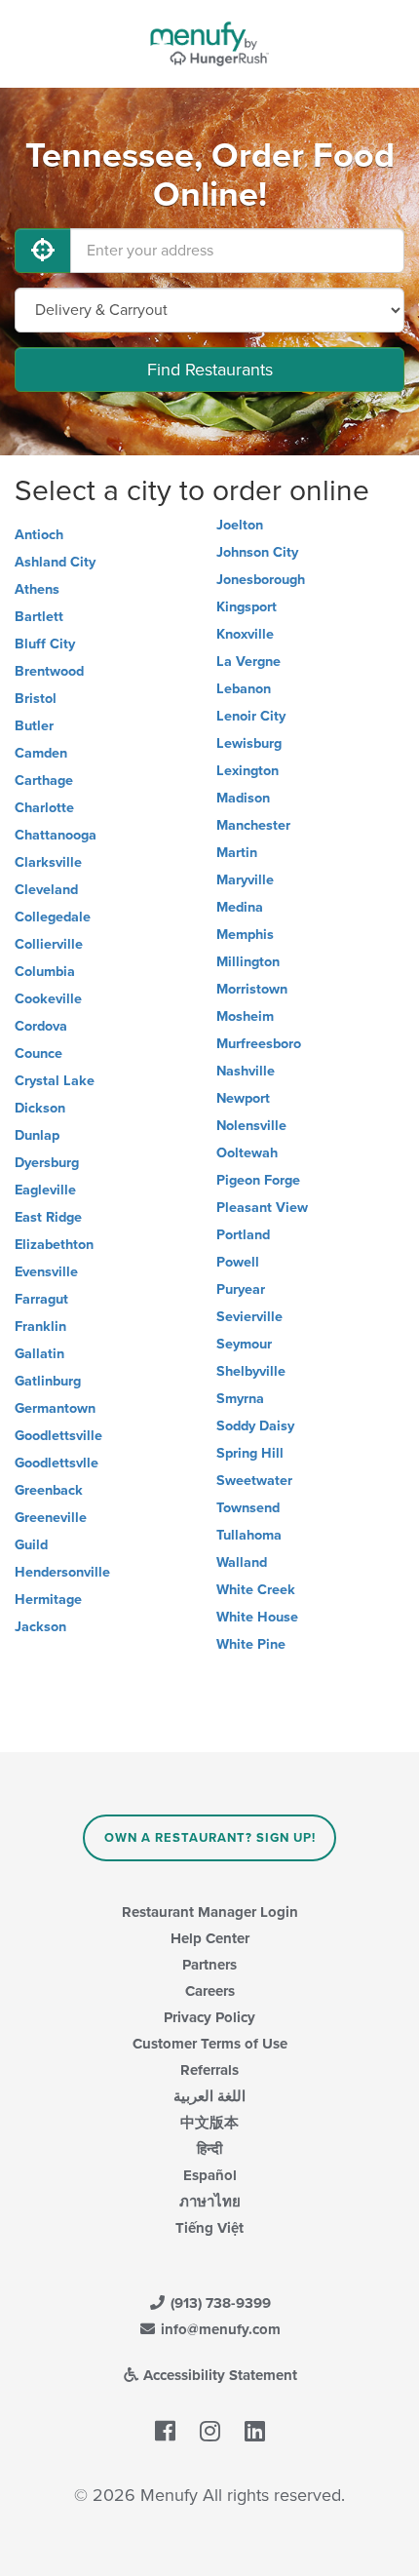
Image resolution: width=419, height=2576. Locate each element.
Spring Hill (250, 1453)
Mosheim (245, 1016)
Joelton (240, 525)
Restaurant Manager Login (210, 1912)
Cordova (41, 1026)
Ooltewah (247, 1153)
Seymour (244, 1344)
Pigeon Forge (258, 1180)
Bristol (36, 699)
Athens (37, 589)
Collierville (49, 944)
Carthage (44, 781)
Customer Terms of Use (210, 2044)
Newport (243, 1098)
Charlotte (44, 808)
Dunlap (37, 1135)
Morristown (252, 989)
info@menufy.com (219, 2329)
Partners (209, 1965)
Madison (243, 798)
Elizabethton (54, 1245)
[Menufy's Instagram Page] (210, 2432)
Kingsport (247, 607)
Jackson (40, 1627)
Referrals (209, 2070)
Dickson (40, 1108)
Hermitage (48, 1600)
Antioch (39, 535)
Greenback (49, 1490)
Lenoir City (251, 716)
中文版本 (209, 2123)
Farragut (41, 1299)
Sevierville (249, 1317)
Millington (248, 962)
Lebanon (244, 689)
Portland (243, 1235)
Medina (240, 907)
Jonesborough (261, 580)
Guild (31, 1545)
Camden (41, 753)
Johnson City (257, 552)
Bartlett (39, 617)
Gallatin (39, 1354)
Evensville (46, 1272)
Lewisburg (249, 743)
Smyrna (240, 1399)
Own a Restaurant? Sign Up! (210, 1838)
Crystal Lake (55, 1081)
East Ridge (48, 1217)
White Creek (256, 1590)
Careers (210, 1991)
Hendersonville (62, 1572)
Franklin (40, 1327)
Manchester (253, 825)
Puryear (241, 1289)
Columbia (45, 972)
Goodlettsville (58, 1436)
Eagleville (45, 1190)
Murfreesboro (259, 1044)
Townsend (248, 1508)
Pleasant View (262, 1208)
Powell (238, 1262)
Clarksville (48, 862)
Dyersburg (47, 1163)
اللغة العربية (209, 2096)
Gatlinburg (48, 1381)
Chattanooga (56, 835)
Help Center (210, 1938)
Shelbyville (251, 1371)
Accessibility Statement (218, 2375)
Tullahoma (249, 1535)
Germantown (55, 1408)
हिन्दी (209, 2149)
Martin (237, 853)
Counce (38, 1054)
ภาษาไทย (210, 2202)
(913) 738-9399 (219, 2303)
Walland (242, 1562)
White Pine (251, 1644)
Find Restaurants (210, 370)
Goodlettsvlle (57, 1463)
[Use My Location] (43, 251)
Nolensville (251, 1126)
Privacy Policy (209, 2017)
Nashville (246, 1071)
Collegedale (53, 917)
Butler (34, 726)
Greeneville (51, 1518)
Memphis (245, 935)
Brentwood (49, 671)
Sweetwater (254, 1481)
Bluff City (45, 644)
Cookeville (48, 999)
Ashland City (55, 562)
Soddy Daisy (255, 1426)
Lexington (248, 771)
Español (210, 2175)
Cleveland (46, 890)
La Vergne (248, 662)
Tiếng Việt (209, 2228)
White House (257, 1617)
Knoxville (245, 634)
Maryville (245, 880)
